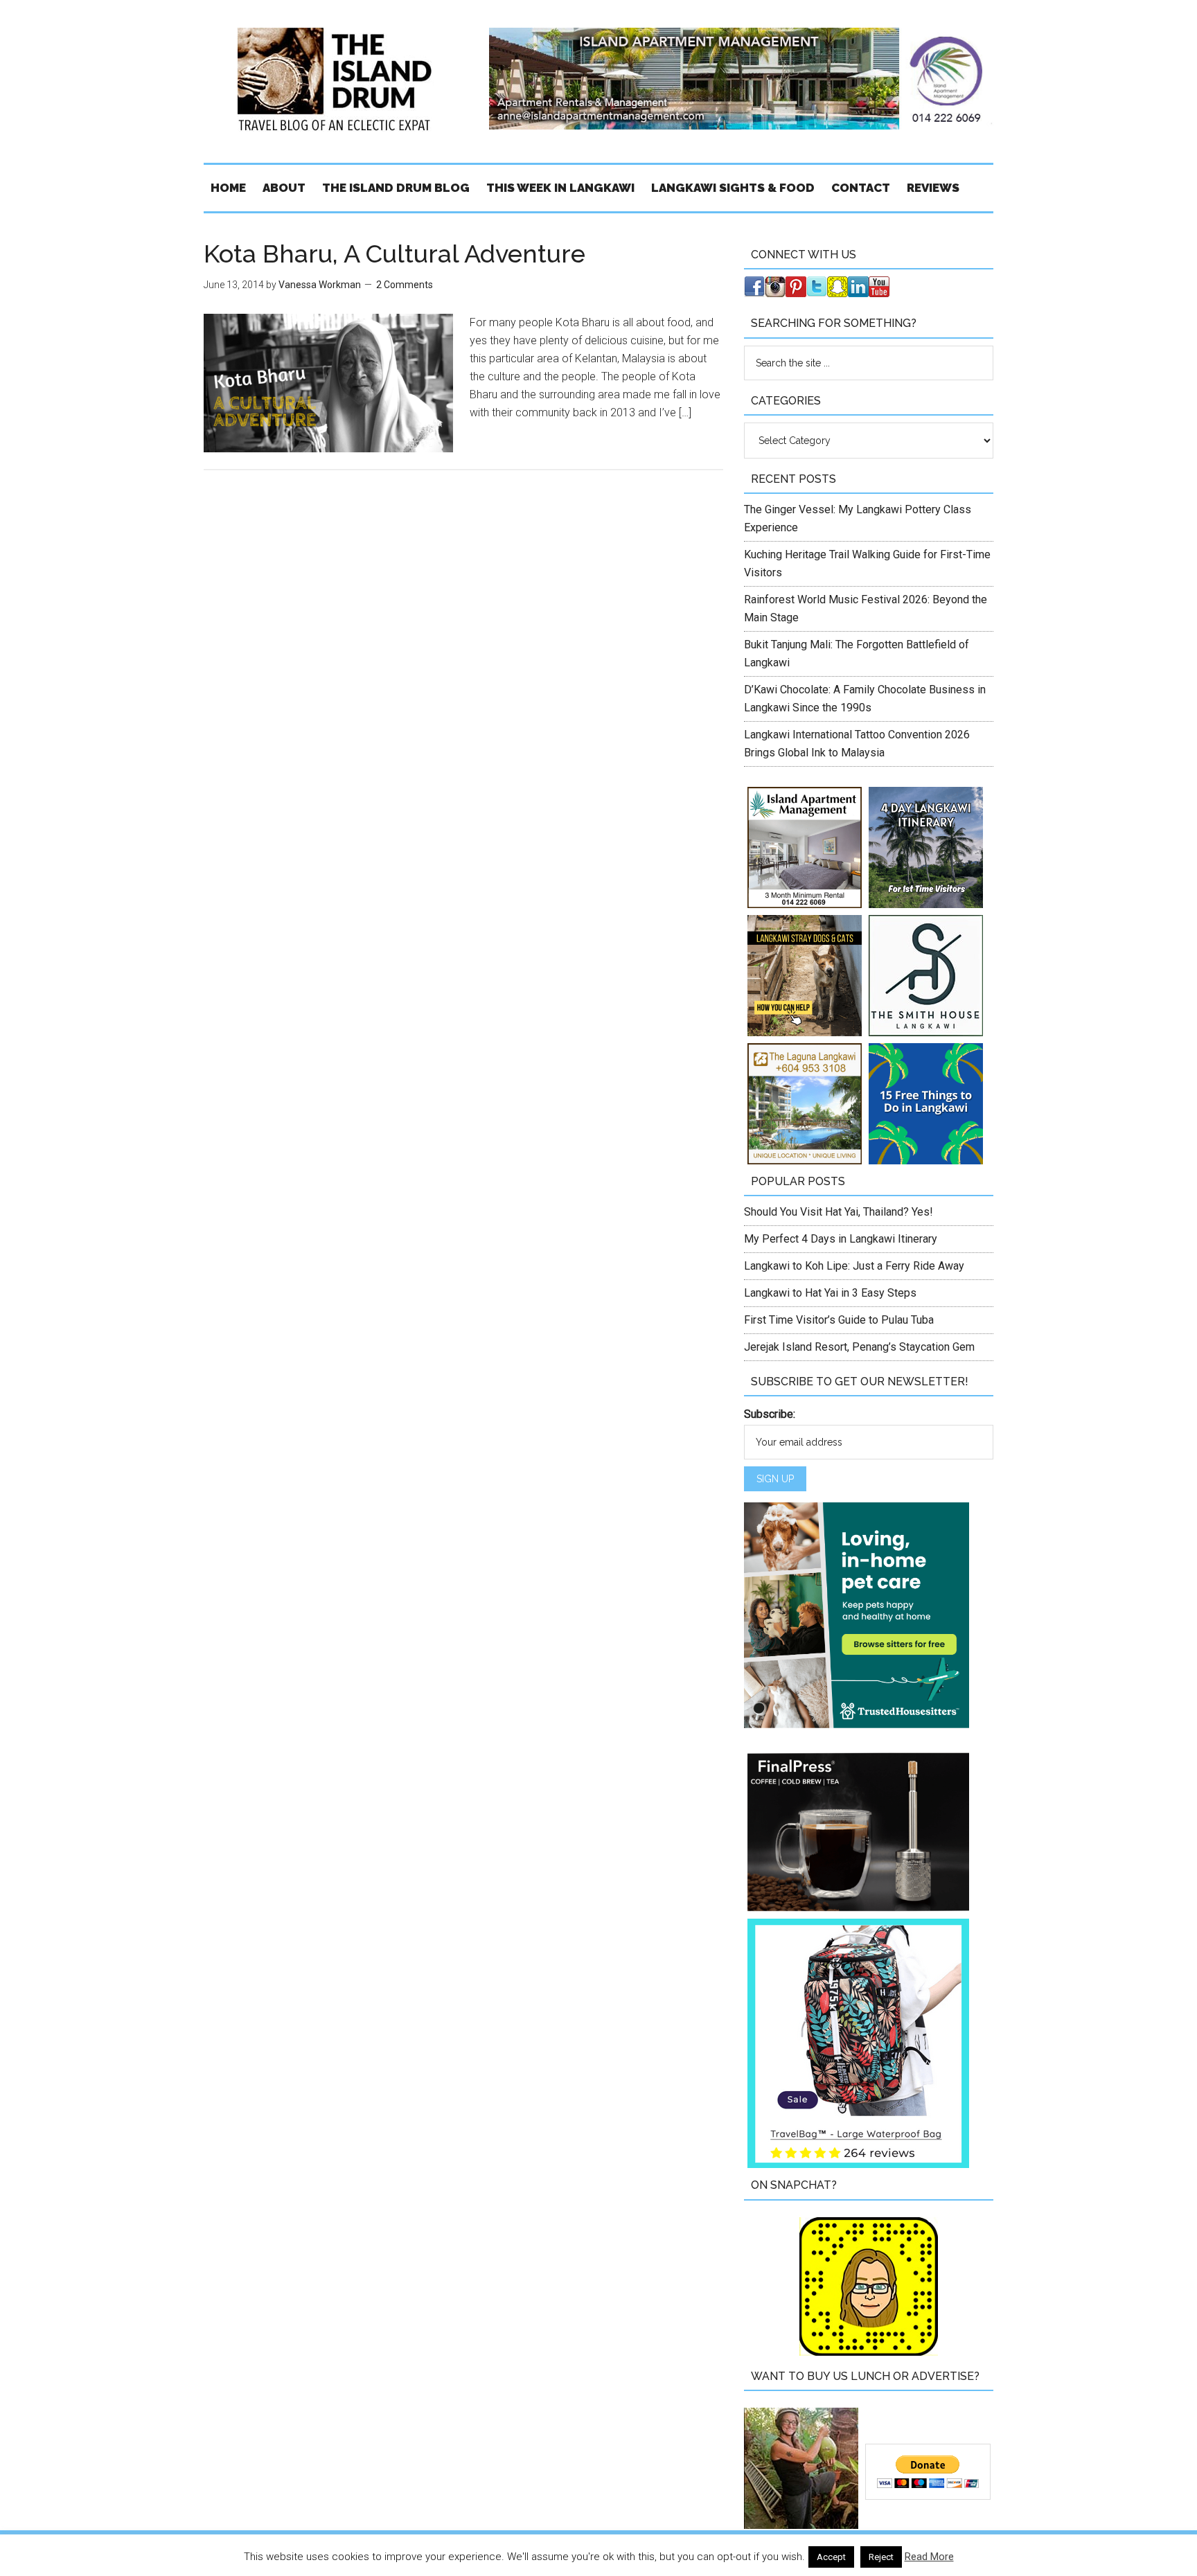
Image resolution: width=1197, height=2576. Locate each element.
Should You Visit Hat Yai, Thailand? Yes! (839, 1212)
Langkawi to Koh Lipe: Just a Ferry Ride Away (854, 1266)
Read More (929, 2557)
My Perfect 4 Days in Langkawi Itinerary (841, 1239)
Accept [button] (831, 2557)
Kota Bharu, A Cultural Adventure (394, 254)
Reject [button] (881, 2557)
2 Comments (405, 285)
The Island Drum (335, 80)
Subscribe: (770, 1414)
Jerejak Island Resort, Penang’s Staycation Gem (859, 1347)
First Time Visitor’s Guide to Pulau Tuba (839, 1320)
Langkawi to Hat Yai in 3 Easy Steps (830, 1293)
